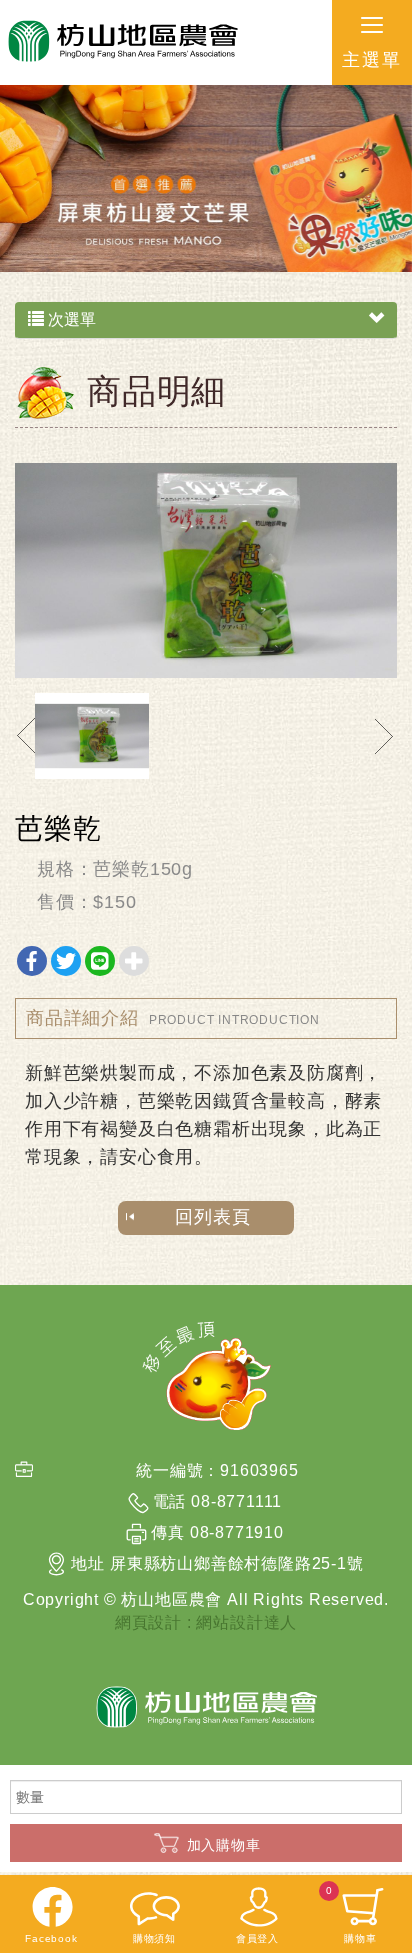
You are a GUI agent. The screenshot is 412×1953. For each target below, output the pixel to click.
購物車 (351, 1914)
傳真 (168, 1532)
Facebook (51, 1938)
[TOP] (206, 1376)
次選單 (70, 319)
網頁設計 (148, 1622)
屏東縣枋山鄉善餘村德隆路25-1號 (237, 1563)
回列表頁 (212, 1217)
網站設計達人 (246, 1622)
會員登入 (257, 1938)
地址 (88, 1563)
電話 (170, 1501)
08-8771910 (237, 1532)
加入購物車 (224, 1845)
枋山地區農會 (121, 42)
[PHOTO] (206, 570)
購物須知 (154, 1938)
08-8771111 (236, 1501)
